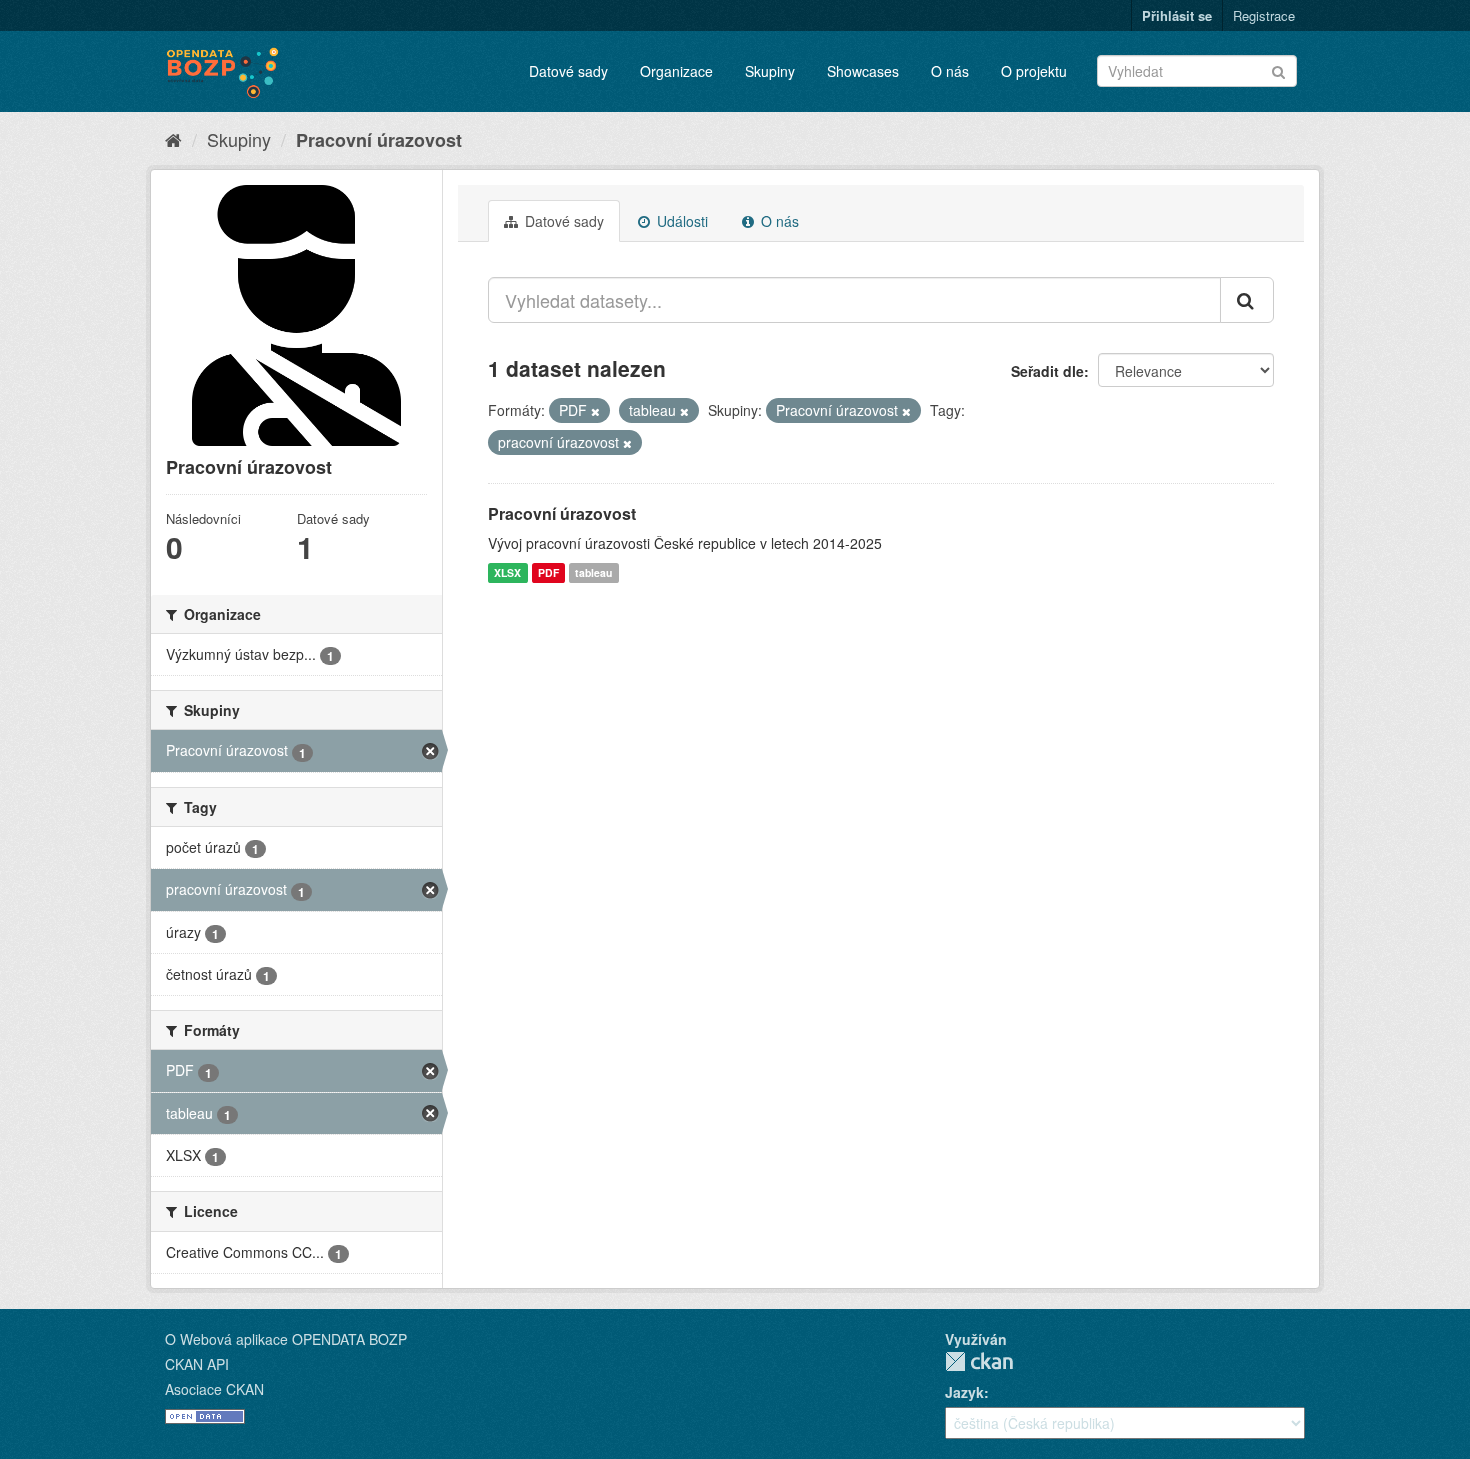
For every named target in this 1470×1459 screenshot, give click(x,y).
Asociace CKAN (214, 1389)
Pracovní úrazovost (379, 140)
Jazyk (964, 1392)
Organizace (676, 71)
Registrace (1264, 15)
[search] (1247, 300)
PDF (548, 572)
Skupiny (770, 71)
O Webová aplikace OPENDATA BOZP (286, 1339)
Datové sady (568, 71)
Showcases (863, 71)
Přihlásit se (1177, 15)
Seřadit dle (1047, 371)
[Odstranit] (595, 411)
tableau (593, 572)
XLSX (507, 572)
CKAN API (197, 1364)
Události (680, 221)
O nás (950, 71)
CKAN (979, 1361)
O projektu (1034, 71)
